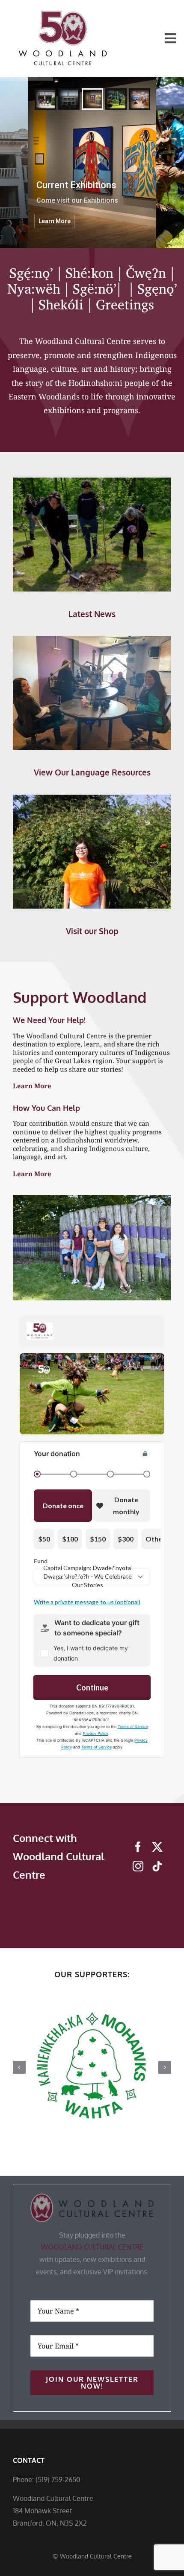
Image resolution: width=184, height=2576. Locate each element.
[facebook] (138, 1847)
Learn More (32, 1086)
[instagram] (138, 1866)
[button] (19, 2067)
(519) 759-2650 (58, 2480)
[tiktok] (157, 1866)
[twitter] (157, 1847)
